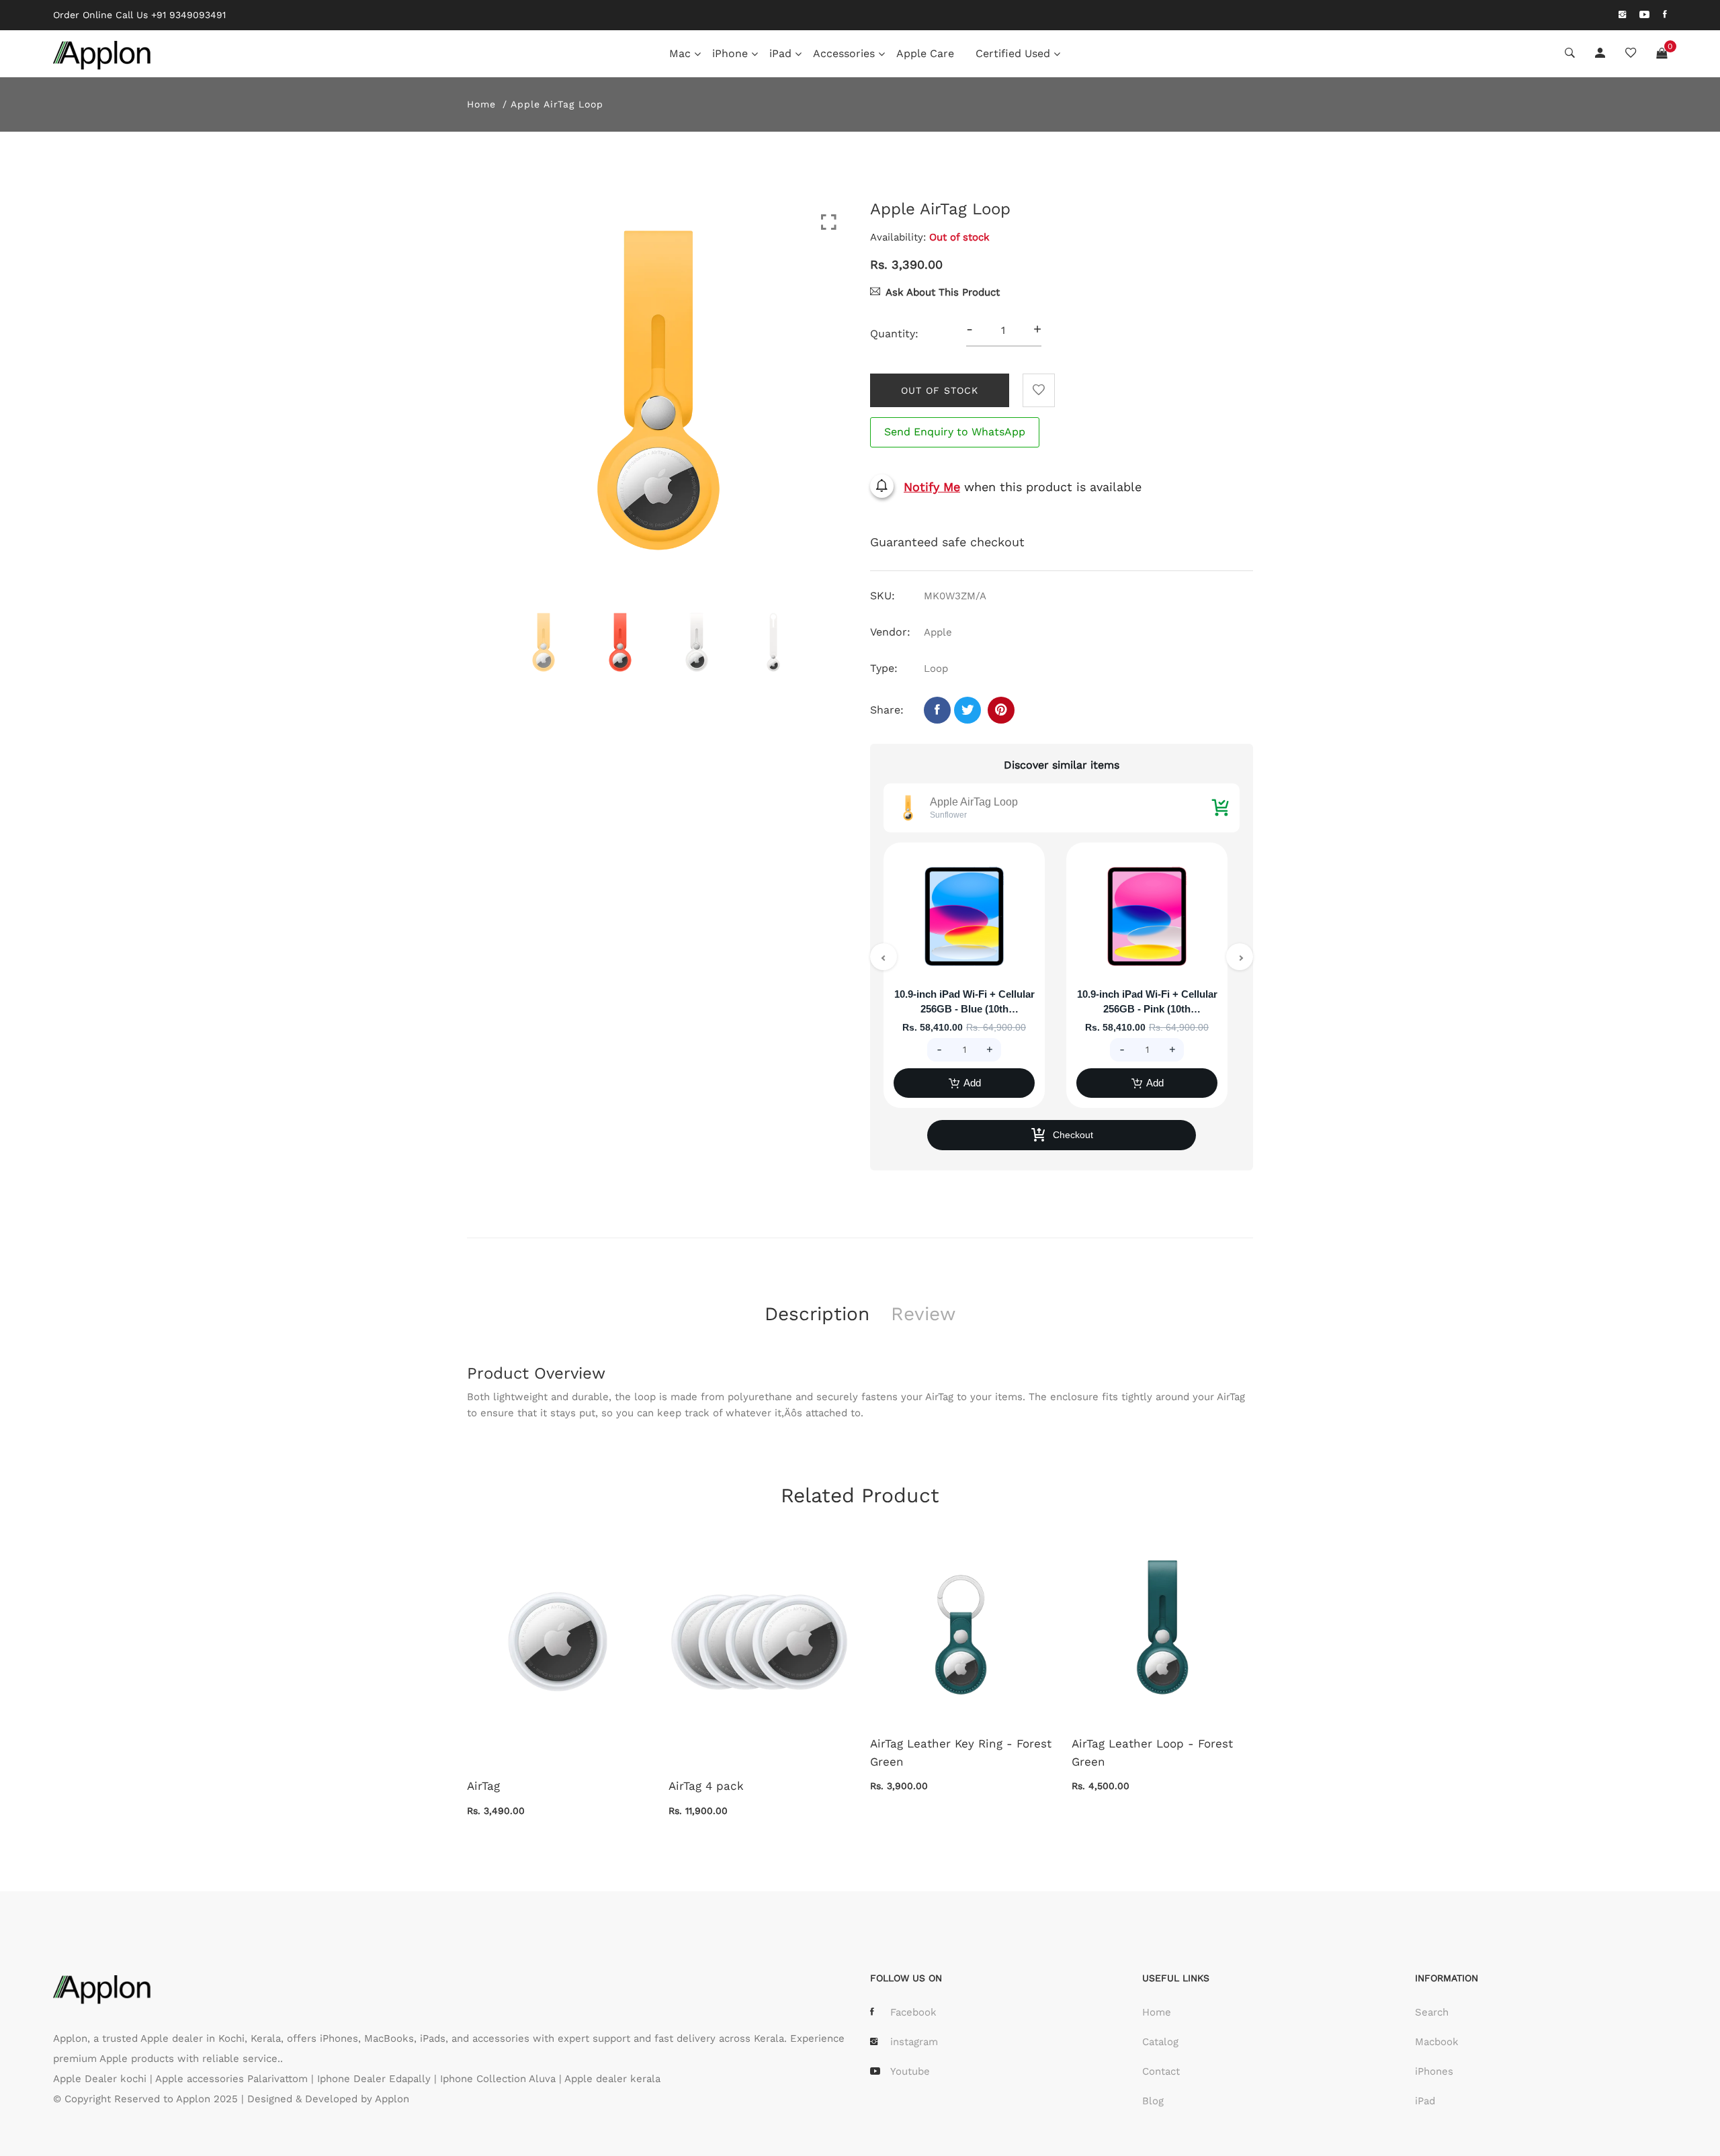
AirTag (483, 1786)
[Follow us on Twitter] (967, 710)
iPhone (730, 53)
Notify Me (932, 487)
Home (481, 104)
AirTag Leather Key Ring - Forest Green (961, 1753)
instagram (914, 2042)
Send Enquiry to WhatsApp (955, 432)
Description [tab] (817, 1314)
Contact (1161, 2071)
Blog (1153, 2101)
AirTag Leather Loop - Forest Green (1152, 1753)
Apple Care (925, 53)
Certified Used (1013, 53)
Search (1432, 2012)
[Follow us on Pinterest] (1001, 710)
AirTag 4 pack (706, 1786)
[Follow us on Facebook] (937, 710)
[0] (1662, 54)
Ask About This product (943, 292)
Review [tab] (923, 1314)
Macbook (1437, 2042)
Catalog (1160, 2042)
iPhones (1434, 2071)
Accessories (844, 53)
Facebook (913, 2012)
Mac (680, 53)
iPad (780, 53)
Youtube (910, 2071)
